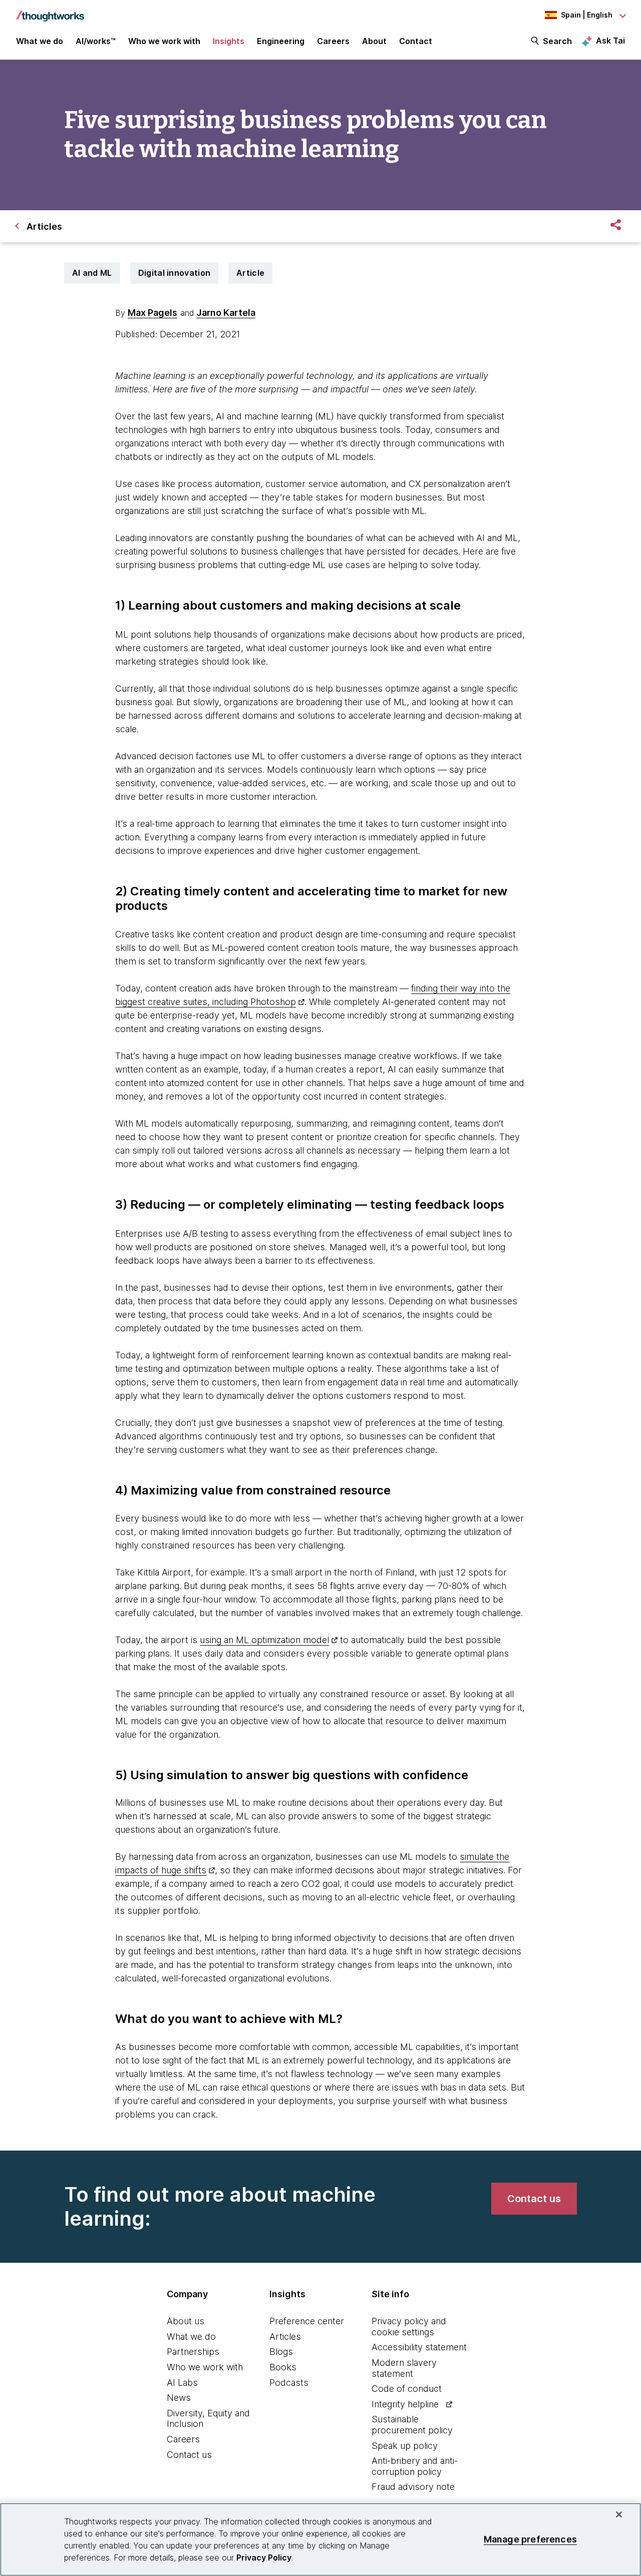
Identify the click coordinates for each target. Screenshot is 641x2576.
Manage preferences (530, 2539)
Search (557, 41)
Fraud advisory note (413, 2487)
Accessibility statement (419, 2347)
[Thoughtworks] (50, 11)
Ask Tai (610, 41)
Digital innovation (174, 273)
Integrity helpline (405, 2404)
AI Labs (182, 2383)
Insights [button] (229, 41)
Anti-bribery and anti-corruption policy (415, 2466)
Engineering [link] (281, 41)
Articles (285, 2337)
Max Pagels (152, 313)
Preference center (307, 2321)
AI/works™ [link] (96, 41)
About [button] (374, 41)
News (179, 2398)
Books (283, 2367)
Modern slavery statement (404, 2368)
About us (186, 2321)
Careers (183, 2439)
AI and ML (92, 273)
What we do (191, 2337)
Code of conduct (407, 2389)
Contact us (189, 2455)
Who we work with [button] (164, 41)
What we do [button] (40, 41)
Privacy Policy (264, 2557)
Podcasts (289, 2383)
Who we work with (205, 2367)
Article (250, 273)
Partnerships (193, 2352)
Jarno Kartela (226, 313)
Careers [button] (333, 41)
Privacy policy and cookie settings (409, 2327)
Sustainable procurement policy (412, 2425)
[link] (534, 2199)
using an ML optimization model (264, 1640)
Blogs (281, 2352)
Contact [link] (416, 41)
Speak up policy (405, 2446)
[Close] (619, 2514)
